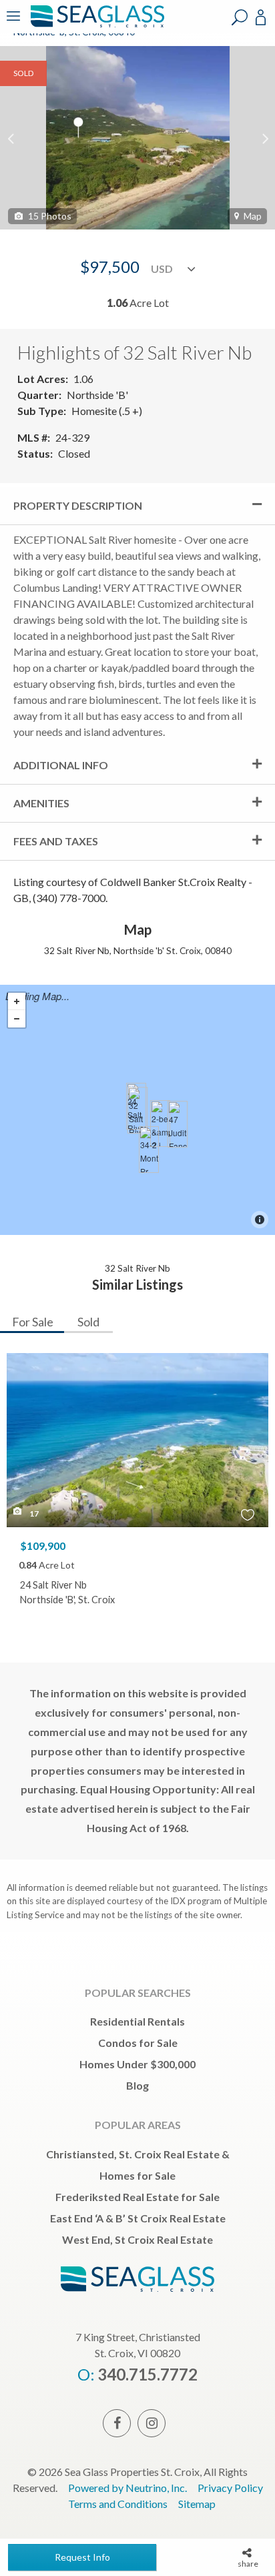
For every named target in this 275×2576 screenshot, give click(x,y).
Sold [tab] (88, 1322)
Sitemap (197, 2504)
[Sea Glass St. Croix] (95, 25)
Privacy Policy (230, 2488)
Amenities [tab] (41, 803)
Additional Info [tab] (61, 765)
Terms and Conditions (118, 2504)
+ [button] (17, 1001)
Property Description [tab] (78, 505)
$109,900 (43, 1546)
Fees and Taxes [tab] (56, 841)
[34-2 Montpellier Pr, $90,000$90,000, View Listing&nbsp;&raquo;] (149, 1150)
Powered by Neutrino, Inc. (127, 2488)
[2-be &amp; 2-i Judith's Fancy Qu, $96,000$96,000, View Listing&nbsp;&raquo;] (160, 1124)
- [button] (17, 1019)
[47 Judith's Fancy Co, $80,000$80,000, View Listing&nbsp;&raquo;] (178, 1124)
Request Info (82, 2557)
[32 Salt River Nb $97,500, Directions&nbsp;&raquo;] (137, 1110)
